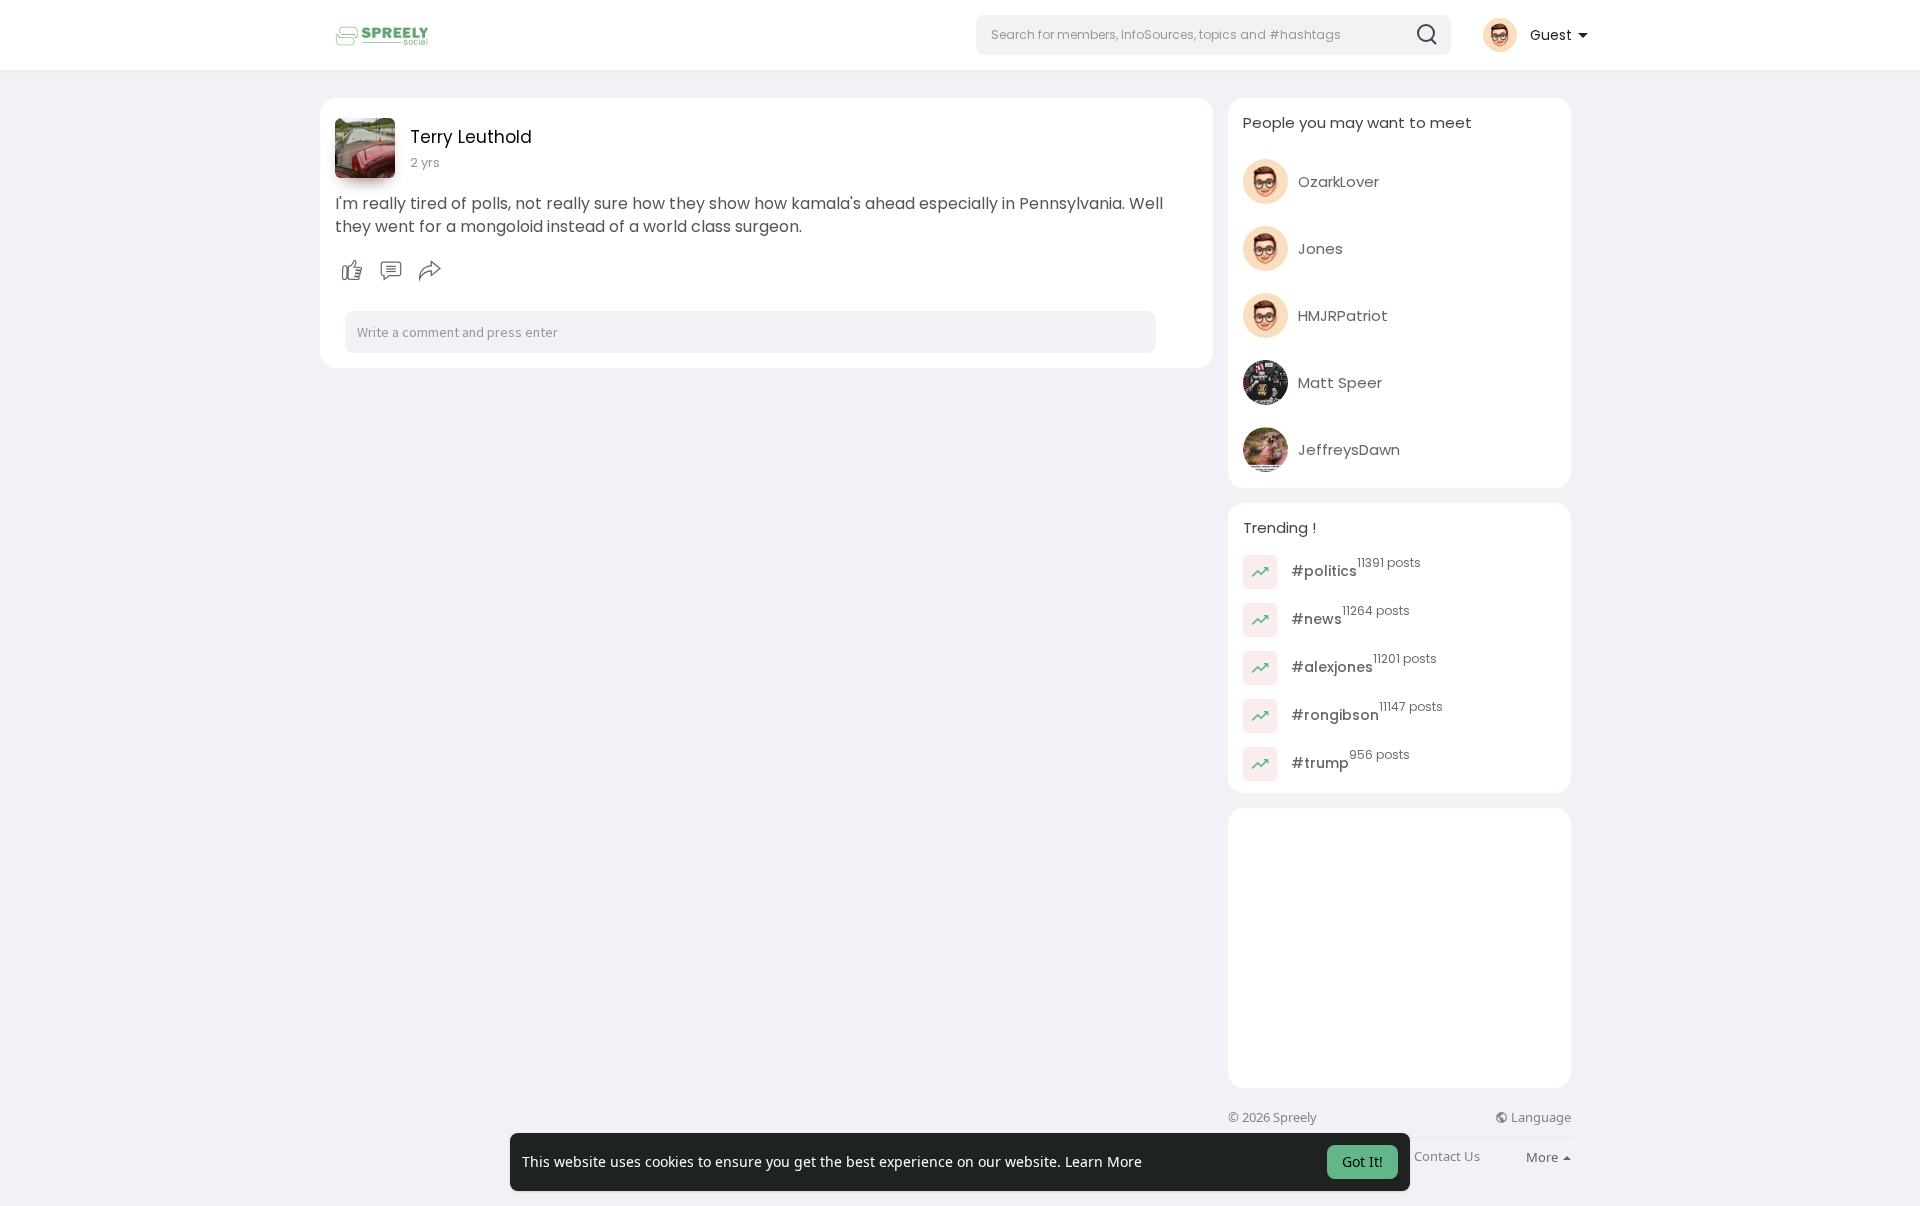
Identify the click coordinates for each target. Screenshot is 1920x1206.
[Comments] (391, 271)
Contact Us (1447, 1156)
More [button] (1543, 1157)
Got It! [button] (1362, 1161)
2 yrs (425, 162)
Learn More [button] (1103, 1161)
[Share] (430, 271)
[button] (1213, 35)
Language (1539, 1117)
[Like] (390, 271)
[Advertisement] (1399, 948)
